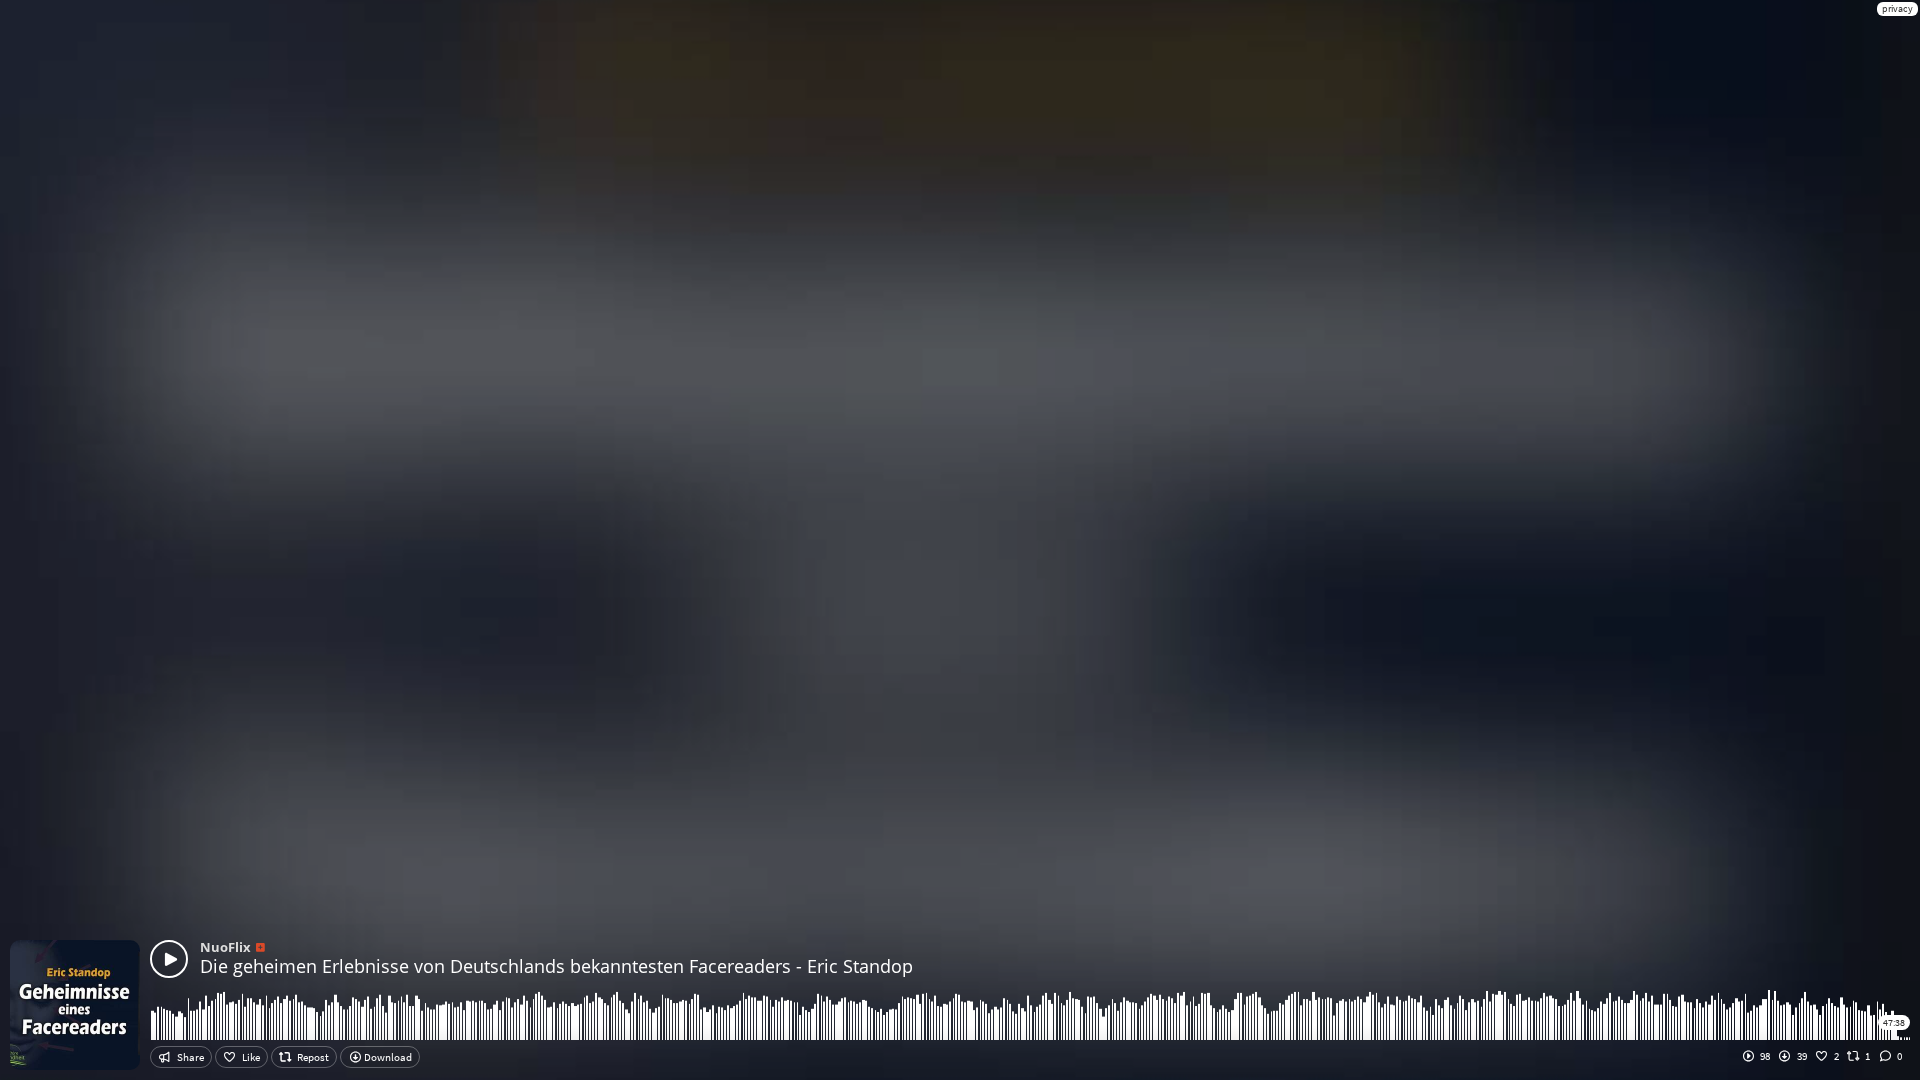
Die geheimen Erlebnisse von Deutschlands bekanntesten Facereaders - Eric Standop (556, 966)
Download (387, 1057)
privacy (1897, 8)
